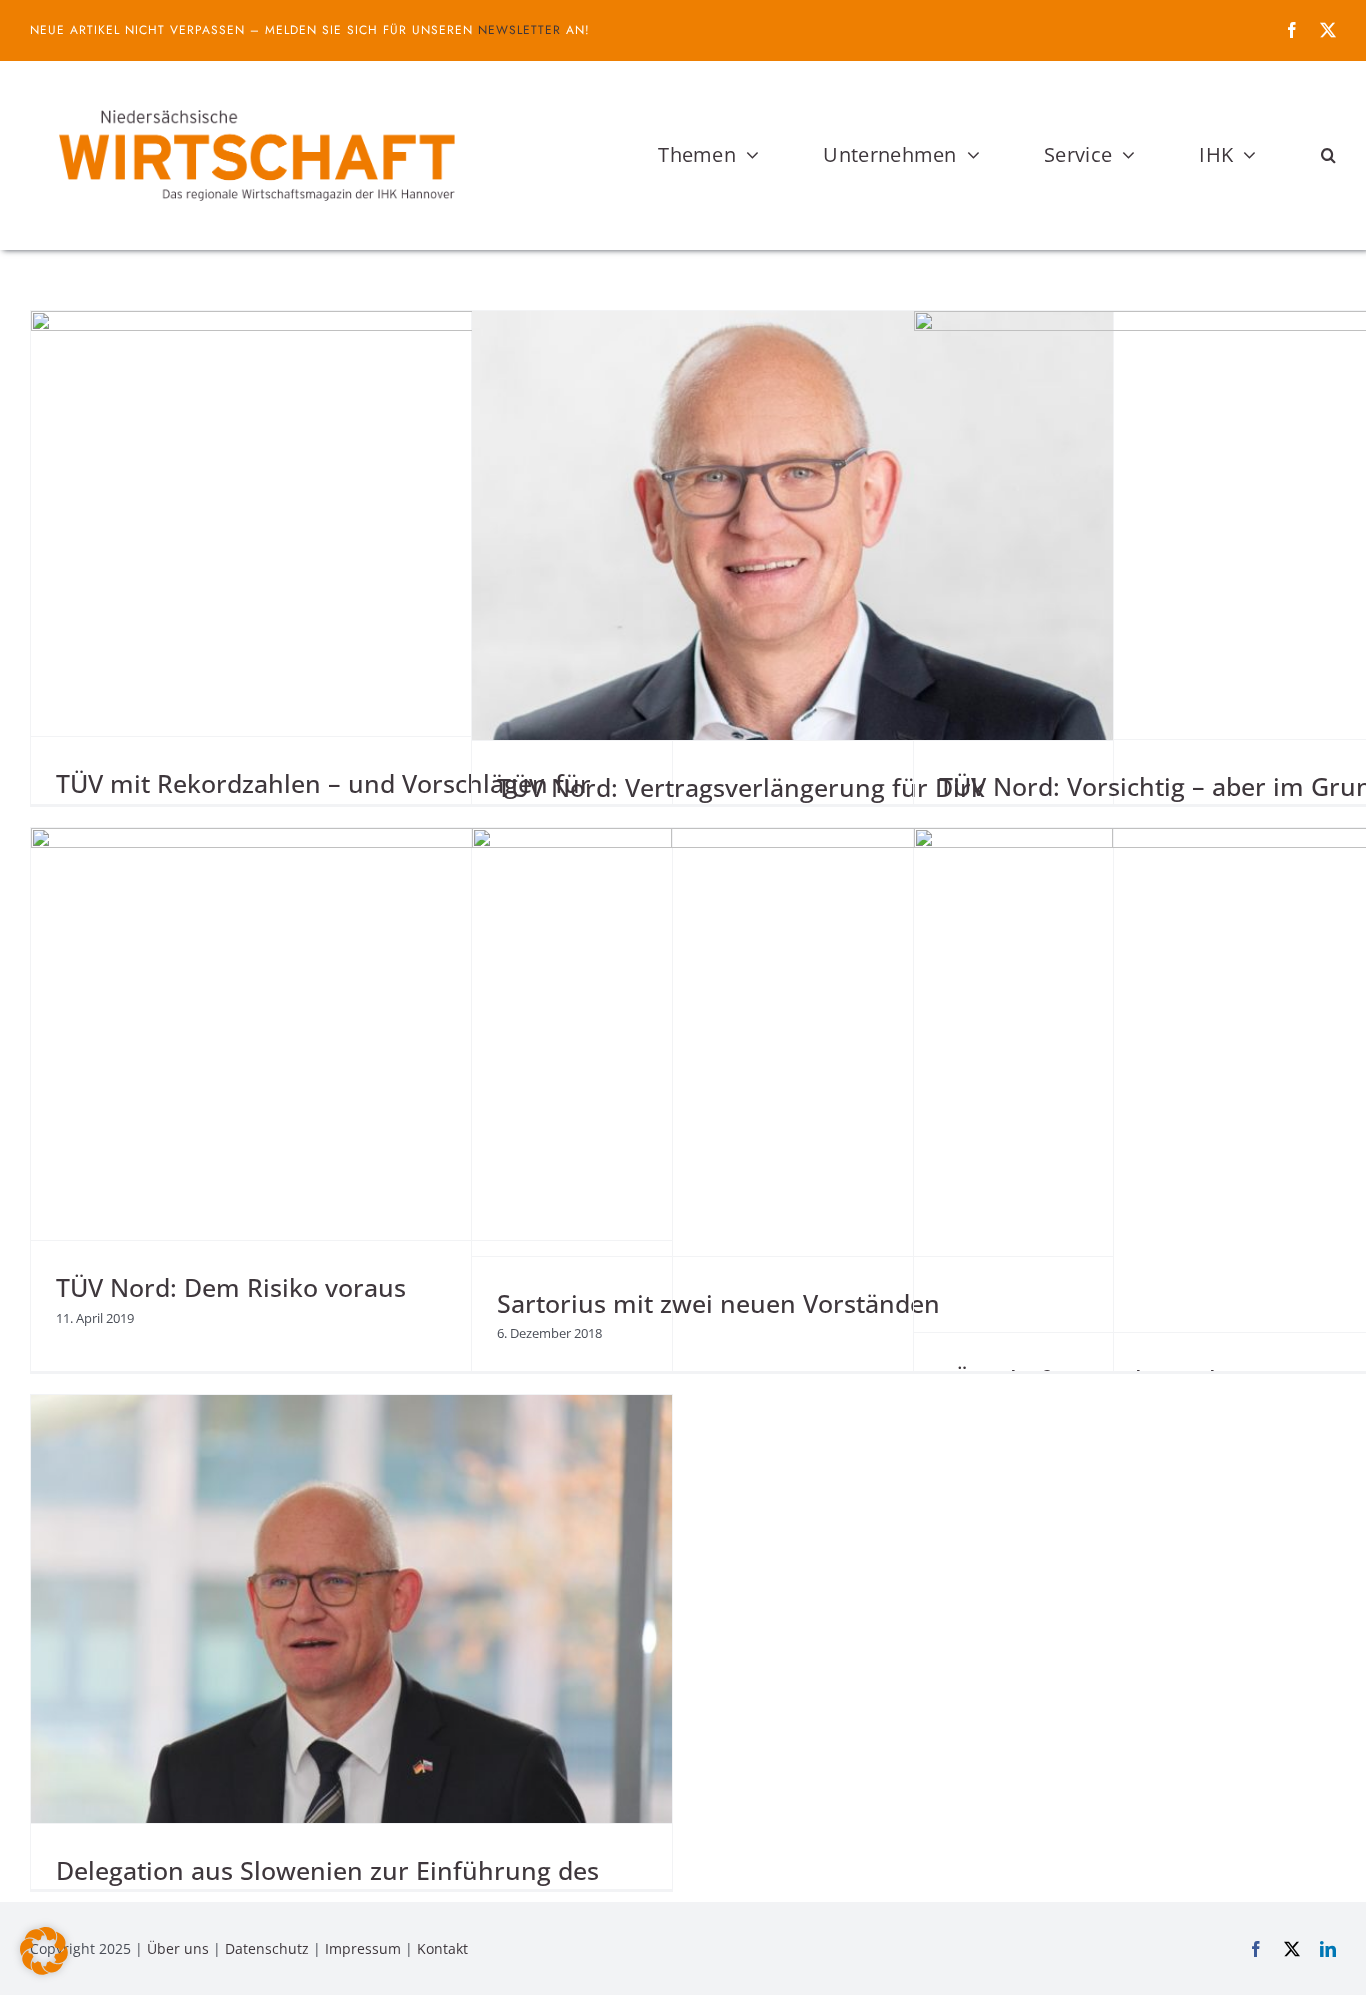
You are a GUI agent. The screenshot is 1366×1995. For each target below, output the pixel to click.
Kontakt (442, 1948)
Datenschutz (267, 1948)
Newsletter (519, 30)
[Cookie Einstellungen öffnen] (44, 1969)
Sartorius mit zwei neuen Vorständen (718, 1303)
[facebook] (1292, 30)
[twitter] (1328, 30)
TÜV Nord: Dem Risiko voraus (231, 1287)
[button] (1328, 155)
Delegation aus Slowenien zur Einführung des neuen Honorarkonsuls (327, 1886)
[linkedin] (1328, 1949)
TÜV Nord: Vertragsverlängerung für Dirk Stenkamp (741, 803)
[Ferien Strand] (255, 99)
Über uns (178, 1948)
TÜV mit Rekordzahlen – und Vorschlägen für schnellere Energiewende (323, 799)
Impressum (363, 1948)
